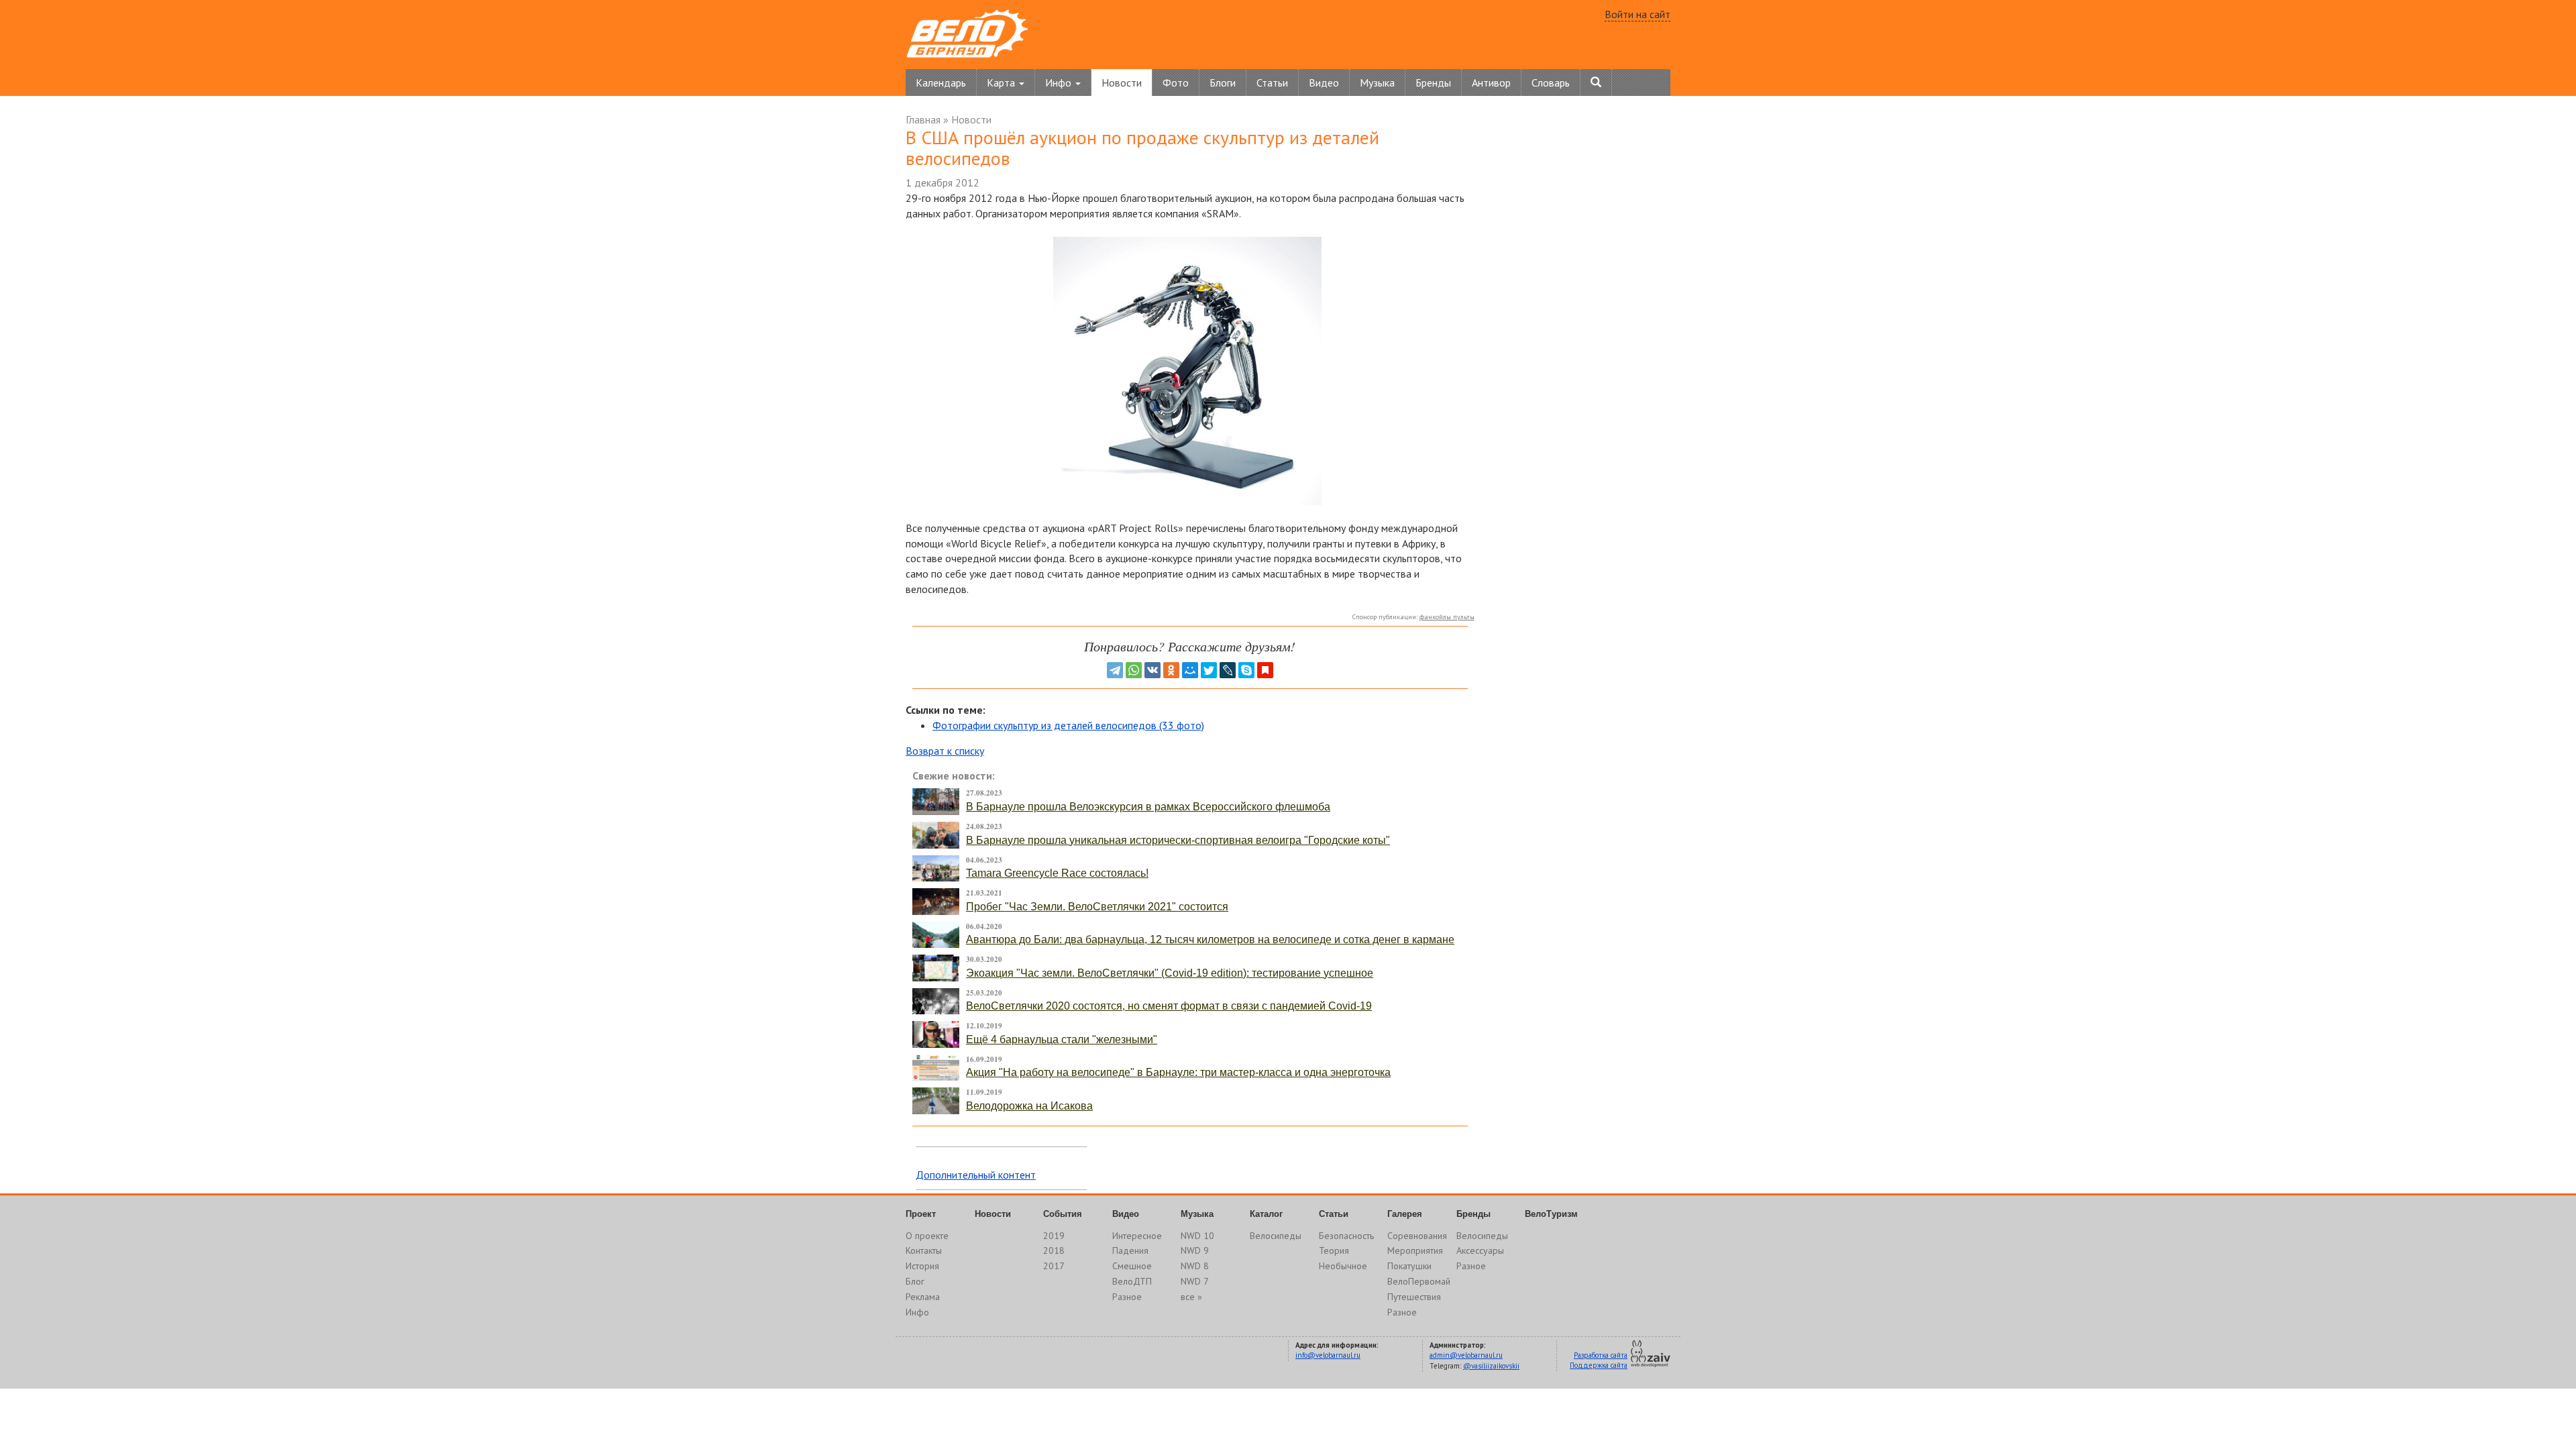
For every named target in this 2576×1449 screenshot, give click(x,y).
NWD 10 (1197, 1236)
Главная (923, 119)
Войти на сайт (1638, 14)
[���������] (1152, 670)
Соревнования (1417, 1236)
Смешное (1132, 1266)
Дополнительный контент (976, 1175)
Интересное (1137, 1236)
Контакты (924, 1250)
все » (1191, 1297)
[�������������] (1171, 670)
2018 (1054, 1250)
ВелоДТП (1132, 1281)
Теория (1334, 1250)
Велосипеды (1276, 1236)
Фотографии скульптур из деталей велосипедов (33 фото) (1068, 725)
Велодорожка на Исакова (1029, 1106)
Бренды (1433, 83)
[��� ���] (1190, 670)
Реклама (923, 1297)
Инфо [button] (1060, 83)
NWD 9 (1195, 1250)
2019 (1054, 1236)
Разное (1127, 1297)
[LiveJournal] (1228, 670)
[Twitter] (1209, 670)
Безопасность (1346, 1236)
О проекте (927, 1236)
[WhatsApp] (1134, 670)
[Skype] (1246, 670)
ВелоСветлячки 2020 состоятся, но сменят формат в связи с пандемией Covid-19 (1169, 1006)
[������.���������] (1265, 670)
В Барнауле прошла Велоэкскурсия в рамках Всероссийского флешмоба (1148, 807)
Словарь (1551, 83)
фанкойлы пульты (1447, 617)
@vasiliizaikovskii (1491, 1366)
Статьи (1272, 83)
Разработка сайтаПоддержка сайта (1599, 1360)
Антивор (1491, 83)
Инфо (917, 1312)
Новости (1122, 83)
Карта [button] (1002, 83)
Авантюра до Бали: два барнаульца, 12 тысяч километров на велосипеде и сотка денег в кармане (1210, 940)
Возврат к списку (945, 751)
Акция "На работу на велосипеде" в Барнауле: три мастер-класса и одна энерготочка (1178, 1072)
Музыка (1377, 83)
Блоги (1223, 83)
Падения (1130, 1250)
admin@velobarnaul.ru (1466, 1355)
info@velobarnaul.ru (1328, 1355)
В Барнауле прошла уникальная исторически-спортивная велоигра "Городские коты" (1178, 840)
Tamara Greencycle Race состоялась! (1057, 873)
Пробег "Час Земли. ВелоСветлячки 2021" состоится (1097, 907)
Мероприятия (1415, 1250)
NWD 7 (1195, 1281)
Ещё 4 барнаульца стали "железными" (1062, 1039)
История (922, 1266)
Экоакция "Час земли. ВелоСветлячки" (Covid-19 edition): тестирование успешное (1170, 973)
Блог (915, 1281)
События (1063, 1214)
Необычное (1343, 1266)
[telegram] (1115, 670)
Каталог (1266, 1214)
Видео (1324, 83)
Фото (1176, 83)
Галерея (1405, 1214)
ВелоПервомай (1419, 1281)
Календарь (941, 83)
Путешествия (1414, 1297)
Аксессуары (1480, 1250)
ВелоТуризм (1551, 1214)
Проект (921, 1214)
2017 (1054, 1266)
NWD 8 (1195, 1266)
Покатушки (1409, 1266)
